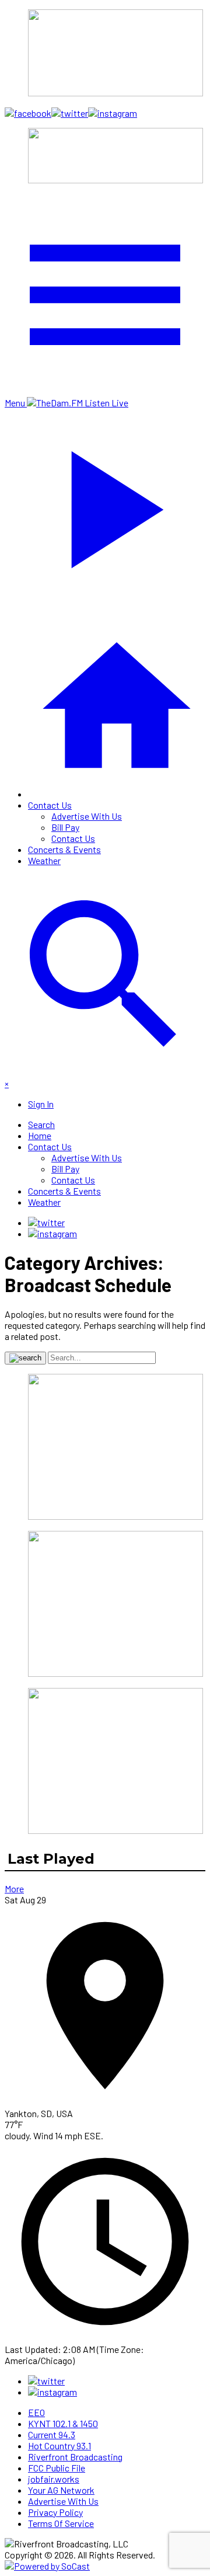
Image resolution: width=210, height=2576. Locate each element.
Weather (44, 860)
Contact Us (50, 805)
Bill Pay (65, 827)
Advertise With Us (87, 816)
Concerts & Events (64, 849)
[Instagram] (52, 1233)
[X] (46, 1222)
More (14, 1889)
